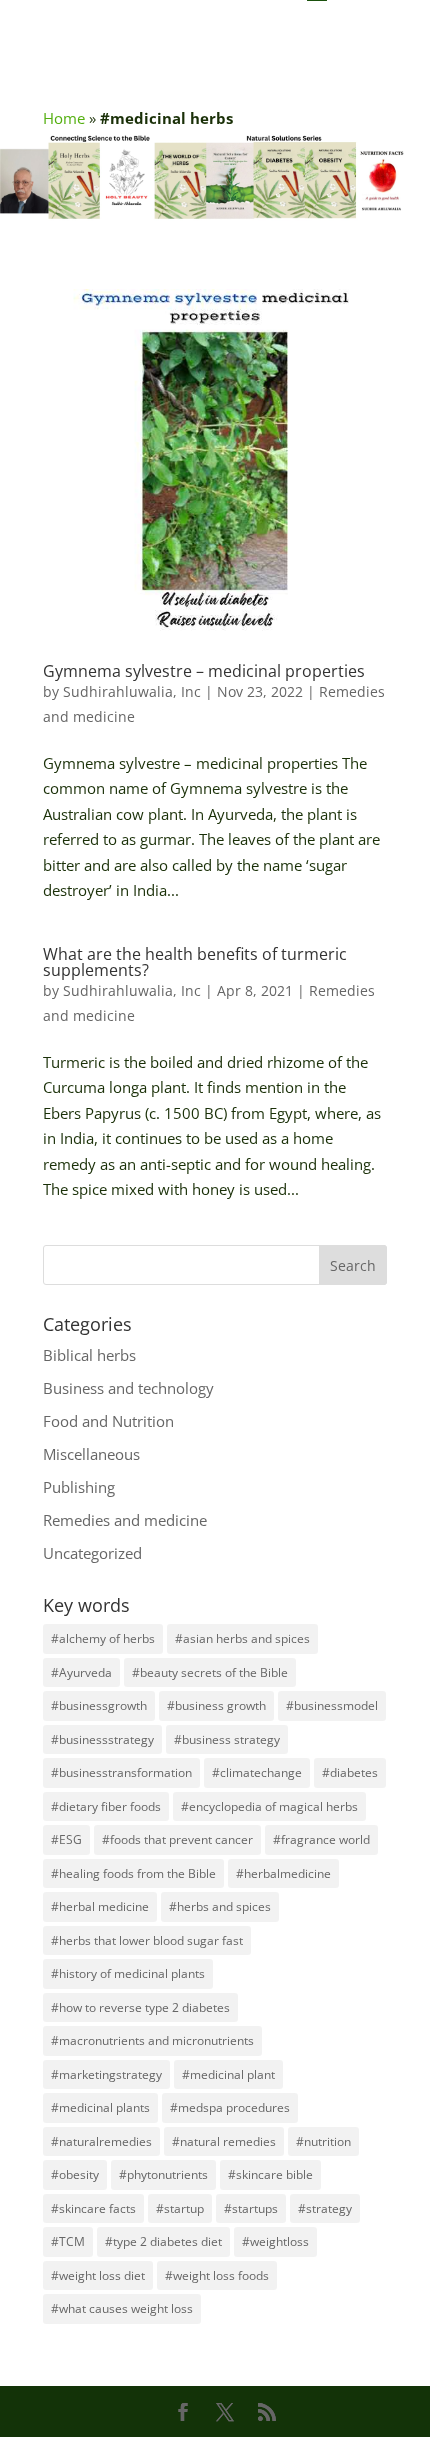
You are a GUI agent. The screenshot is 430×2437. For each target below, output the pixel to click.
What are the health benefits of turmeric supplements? (195, 962)
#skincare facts (93, 2208)
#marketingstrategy (106, 2074)
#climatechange (257, 1772)
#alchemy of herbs (103, 1638)
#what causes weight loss (122, 2308)
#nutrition (323, 2141)
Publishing (79, 1487)
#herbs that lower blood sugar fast (147, 1940)
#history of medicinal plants (128, 1973)
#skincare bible (270, 2174)
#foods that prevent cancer (177, 1839)
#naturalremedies (101, 2141)
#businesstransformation (121, 1772)
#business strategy (227, 1739)
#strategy (325, 2208)
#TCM (68, 2241)
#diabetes (350, 1772)
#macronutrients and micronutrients (152, 2040)
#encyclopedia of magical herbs (269, 1806)
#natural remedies (224, 2141)
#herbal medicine (100, 1906)
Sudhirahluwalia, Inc (132, 691)
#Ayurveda (81, 1672)
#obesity (75, 2174)
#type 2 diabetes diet (163, 2241)
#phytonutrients (163, 2174)
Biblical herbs (89, 1355)
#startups (251, 2208)
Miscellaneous (91, 1454)
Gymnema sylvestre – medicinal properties (204, 671)
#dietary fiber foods (106, 1806)
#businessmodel (332, 1705)
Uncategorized (92, 1553)
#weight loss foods (217, 2275)
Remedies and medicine (125, 1520)
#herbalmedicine (283, 1873)
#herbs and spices (220, 1906)
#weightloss (275, 2241)
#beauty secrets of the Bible (210, 1672)
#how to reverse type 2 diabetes (140, 2007)
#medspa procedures (230, 2107)
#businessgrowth (99, 1705)
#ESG (66, 1839)
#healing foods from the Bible (133, 1873)
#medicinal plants (100, 2107)
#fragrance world (321, 1839)
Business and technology (128, 1388)
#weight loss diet (98, 2275)
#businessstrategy (102, 1739)
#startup (180, 2208)
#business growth (216, 1705)
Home (64, 118)
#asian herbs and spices (242, 1638)
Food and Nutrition (108, 1421)
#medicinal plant (228, 2074)
